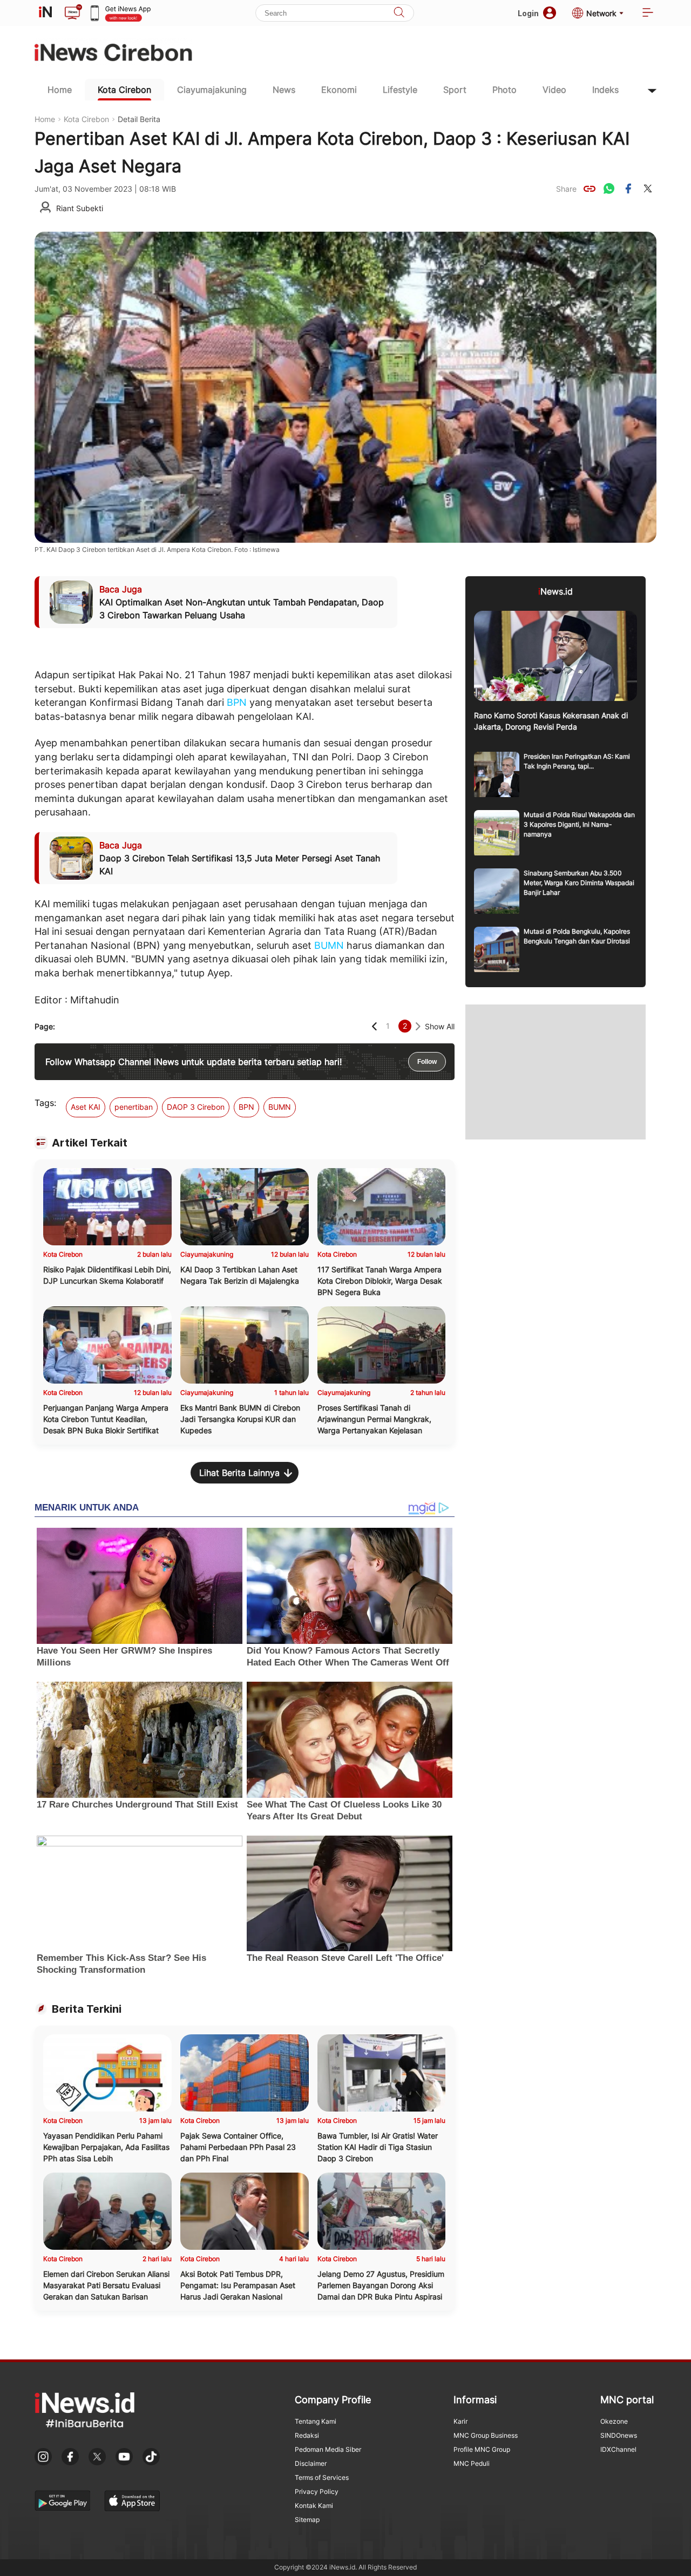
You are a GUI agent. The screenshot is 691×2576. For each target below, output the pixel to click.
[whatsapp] (609, 188)
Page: (45, 1026)
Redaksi (307, 2435)
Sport (455, 90)
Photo (504, 90)
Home (60, 90)
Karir (460, 2421)
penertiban (134, 1107)
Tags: (45, 1103)
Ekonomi (339, 90)
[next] (418, 1026)
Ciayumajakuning (212, 90)
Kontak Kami (314, 2506)
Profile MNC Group (482, 2449)
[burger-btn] (648, 13)
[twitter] (648, 188)
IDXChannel (618, 2449)
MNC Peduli (472, 2463)
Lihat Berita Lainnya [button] (239, 1473)
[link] (590, 188)
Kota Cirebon (124, 90)
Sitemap (307, 2520)
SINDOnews (619, 2435)
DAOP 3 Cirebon (196, 1107)
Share (566, 189)
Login (528, 13)
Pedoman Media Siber (328, 2449)
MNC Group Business (486, 2435)
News (284, 90)
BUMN (329, 945)
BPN (237, 702)
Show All (440, 1026)
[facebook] (628, 188)
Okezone (614, 2421)
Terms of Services (322, 2477)
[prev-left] (374, 1026)
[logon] (45, 13)
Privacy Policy (317, 2491)
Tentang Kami (316, 2421)
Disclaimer (311, 2463)
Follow (427, 1062)
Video (554, 90)
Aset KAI (86, 1107)
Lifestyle (400, 90)
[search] (399, 13)
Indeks (605, 90)
